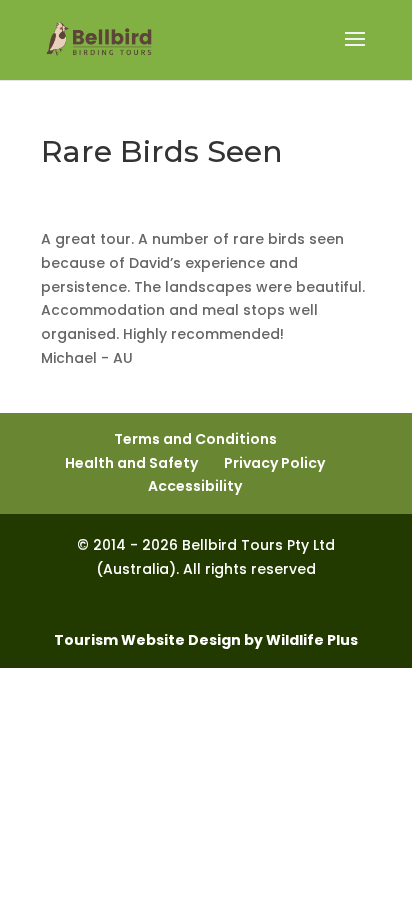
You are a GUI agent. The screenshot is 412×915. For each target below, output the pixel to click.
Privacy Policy (274, 463)
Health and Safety (131, 463)
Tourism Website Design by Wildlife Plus (206, 640)
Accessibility (195, 486)
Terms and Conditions (195, 439)
